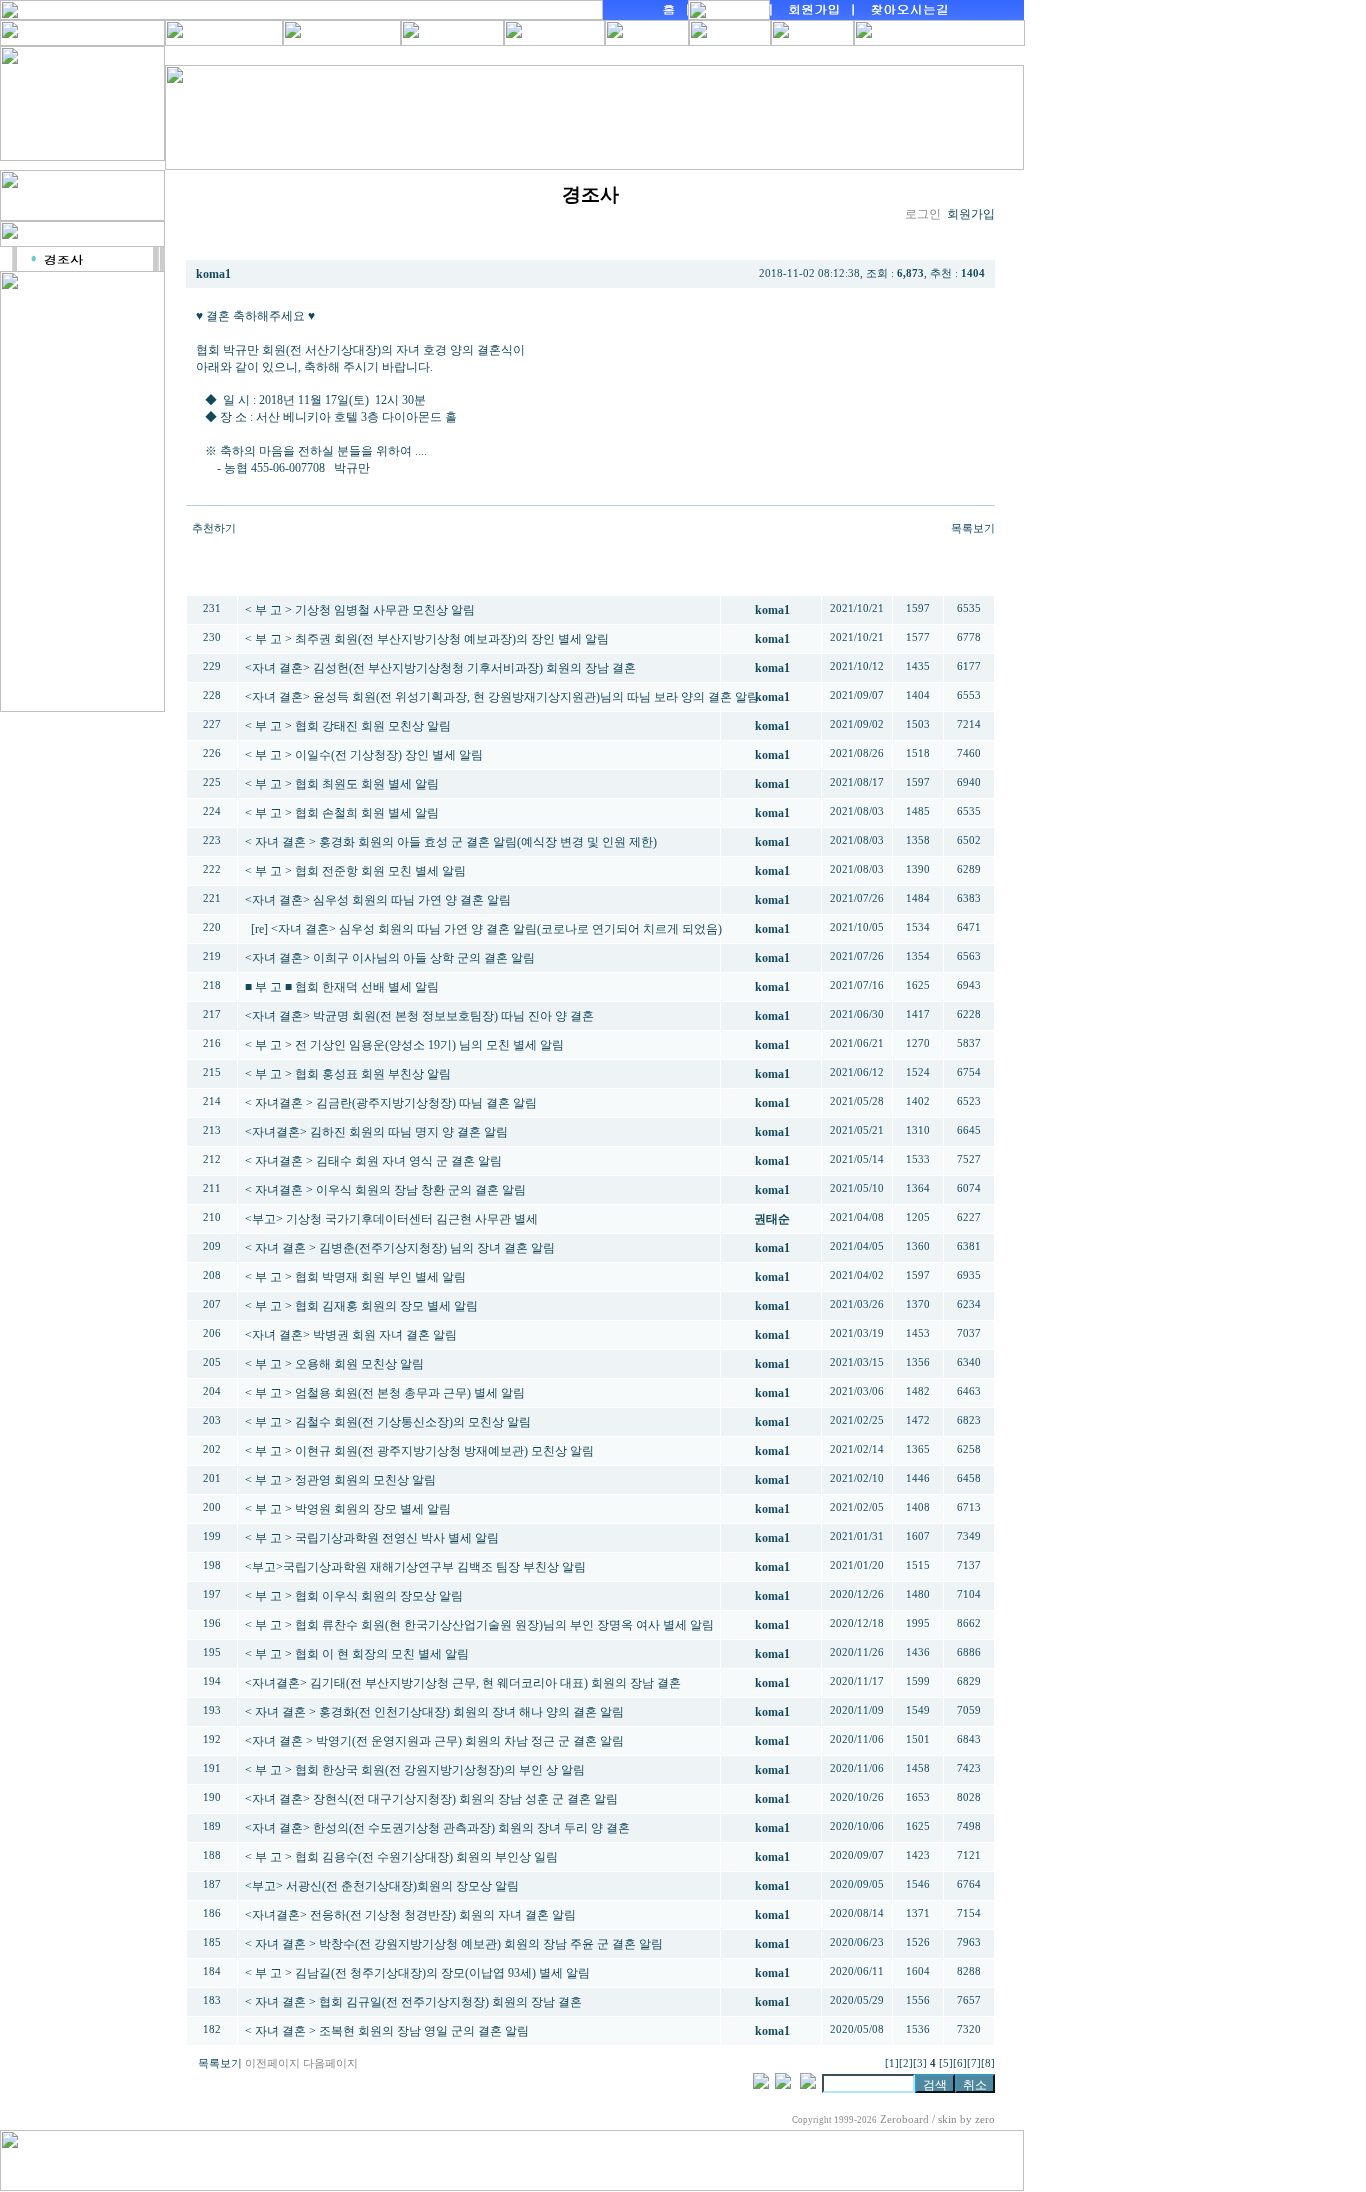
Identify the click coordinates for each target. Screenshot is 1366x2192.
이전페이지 (272, 2063)
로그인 (923, 214)
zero (985, 2119)
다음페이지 (330, 2063)
